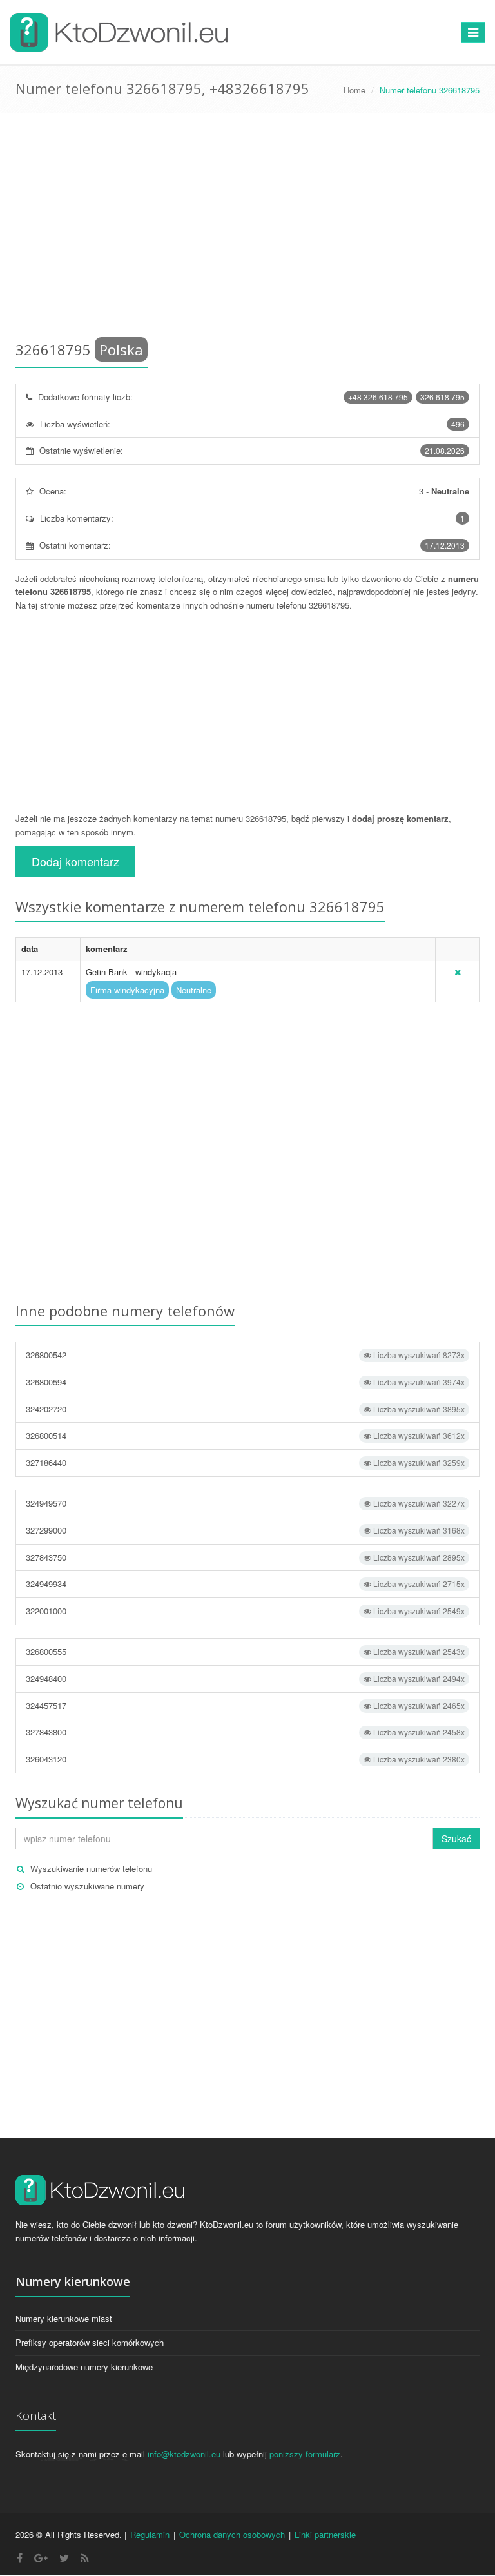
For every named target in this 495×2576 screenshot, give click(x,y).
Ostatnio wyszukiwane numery (87, 1886)
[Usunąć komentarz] (458, 972)
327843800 (245, 1732)
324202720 (245, 1409)
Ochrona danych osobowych (232, 2534)
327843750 (245, 1557)
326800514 (245, 1435)
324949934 (245, 1584)
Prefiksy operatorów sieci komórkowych (90, 2342)
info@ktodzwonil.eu (184, 2454)
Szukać (456, 1839)
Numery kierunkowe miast (64, 2318)
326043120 (245, 1759)
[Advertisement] (247, 229)
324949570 (245, 1503)
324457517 (245, 1705)
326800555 (245, 1651)
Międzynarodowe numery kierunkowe (84, 2367)
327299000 (245, 1530)
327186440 (245, 1462)
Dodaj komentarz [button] (75, 861)
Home (354, 90)
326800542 (245, 1355)
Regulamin (150, 2534)
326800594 (245, 1382)
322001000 (245, 1611)
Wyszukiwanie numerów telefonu (91, 1869)
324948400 (245, 1678)
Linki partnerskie (325, 2534)
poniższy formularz (305, 2454)
